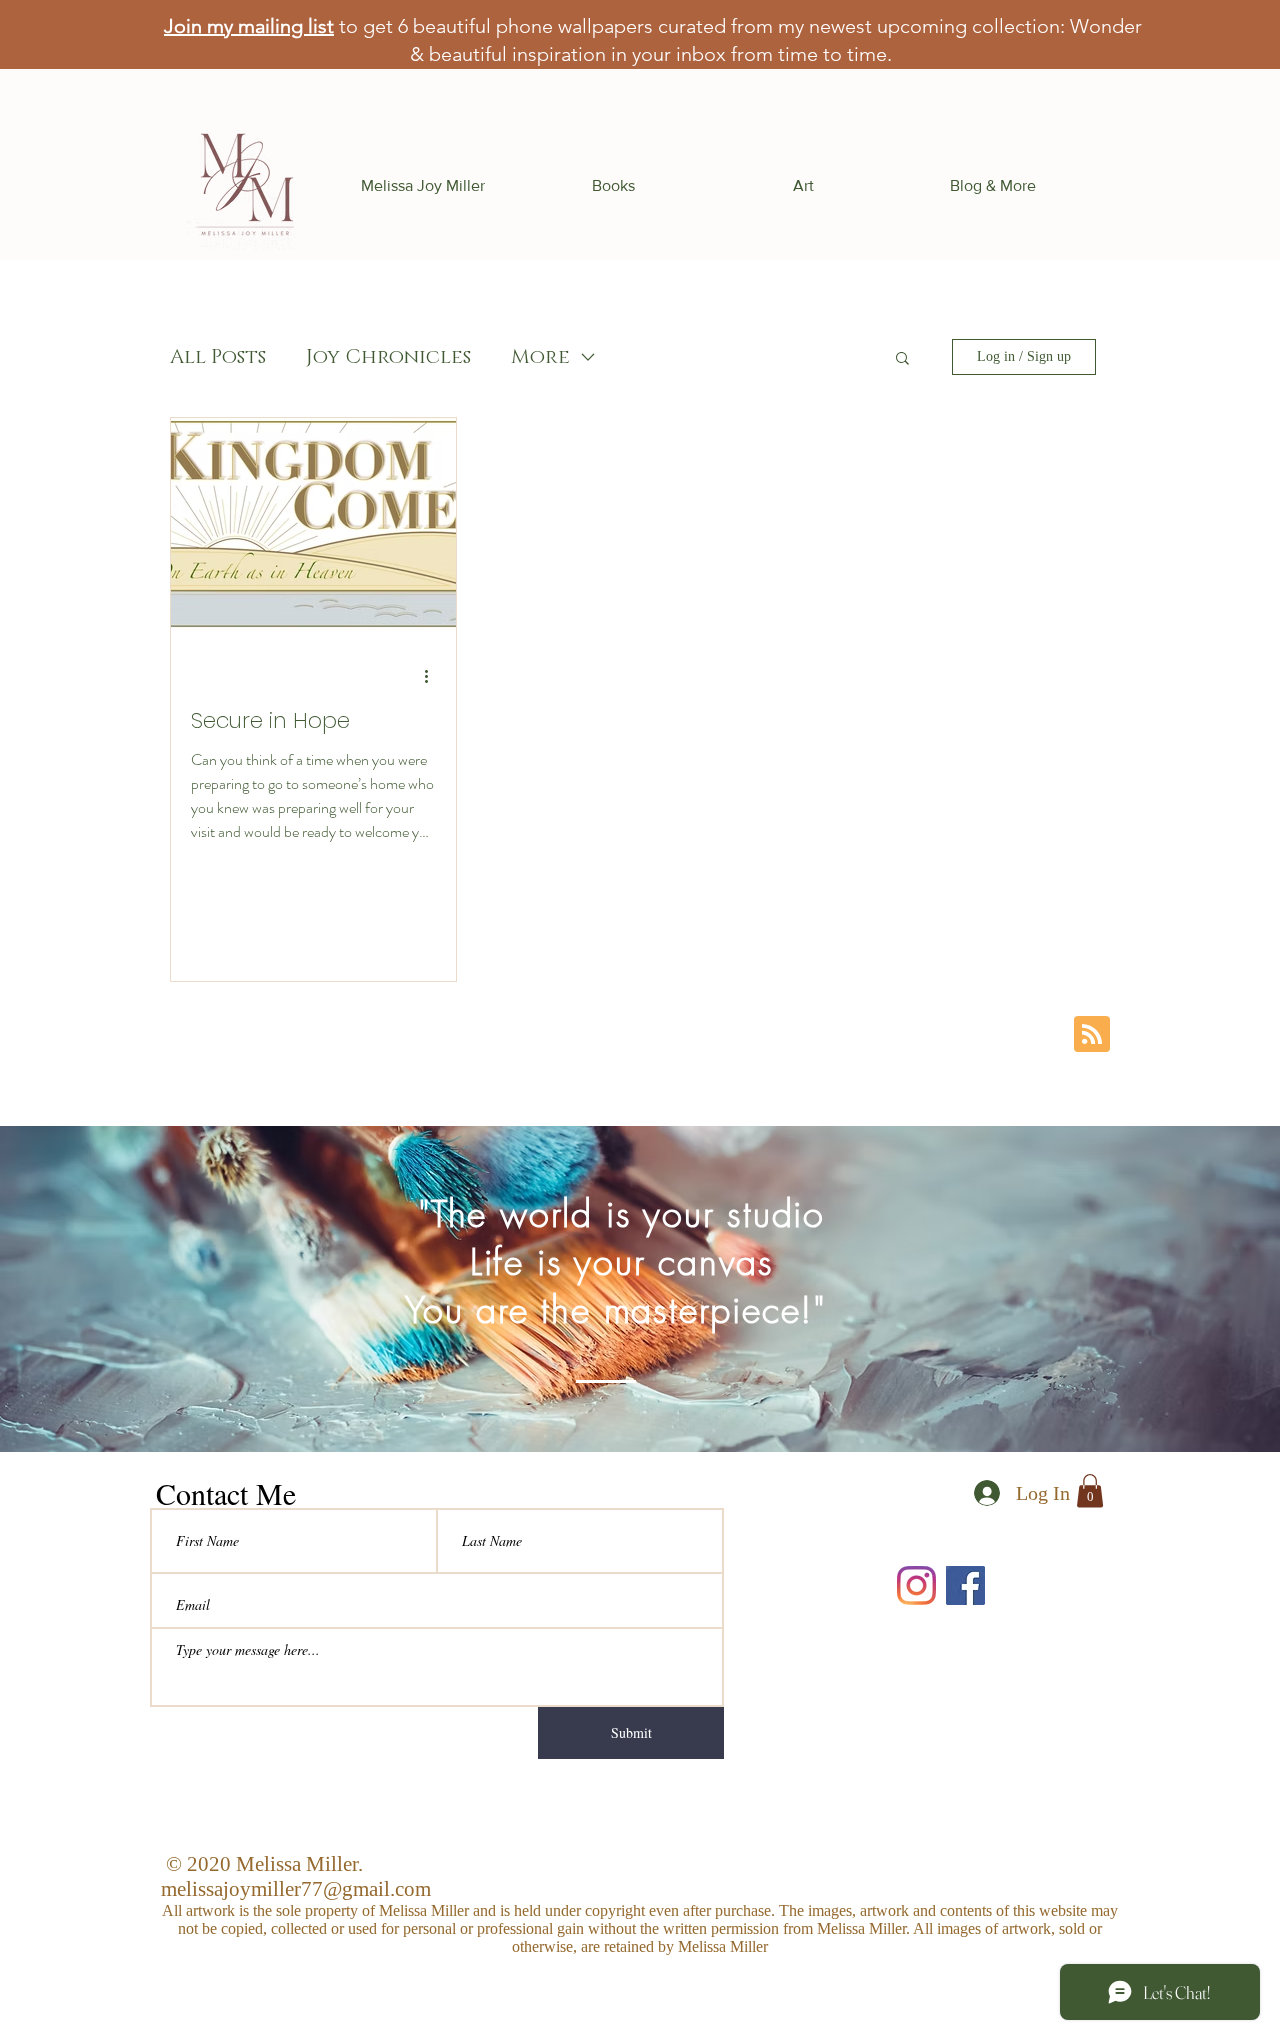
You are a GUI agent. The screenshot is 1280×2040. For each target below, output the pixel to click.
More (540, 357)
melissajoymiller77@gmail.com (296, 1889)
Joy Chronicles (388, 357)
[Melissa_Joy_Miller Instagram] (916, 1585)
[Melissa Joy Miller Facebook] (965, 1585)
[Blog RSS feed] (1092, 1035)
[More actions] (433, 676)
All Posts (218, 357)
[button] (613, 185)
